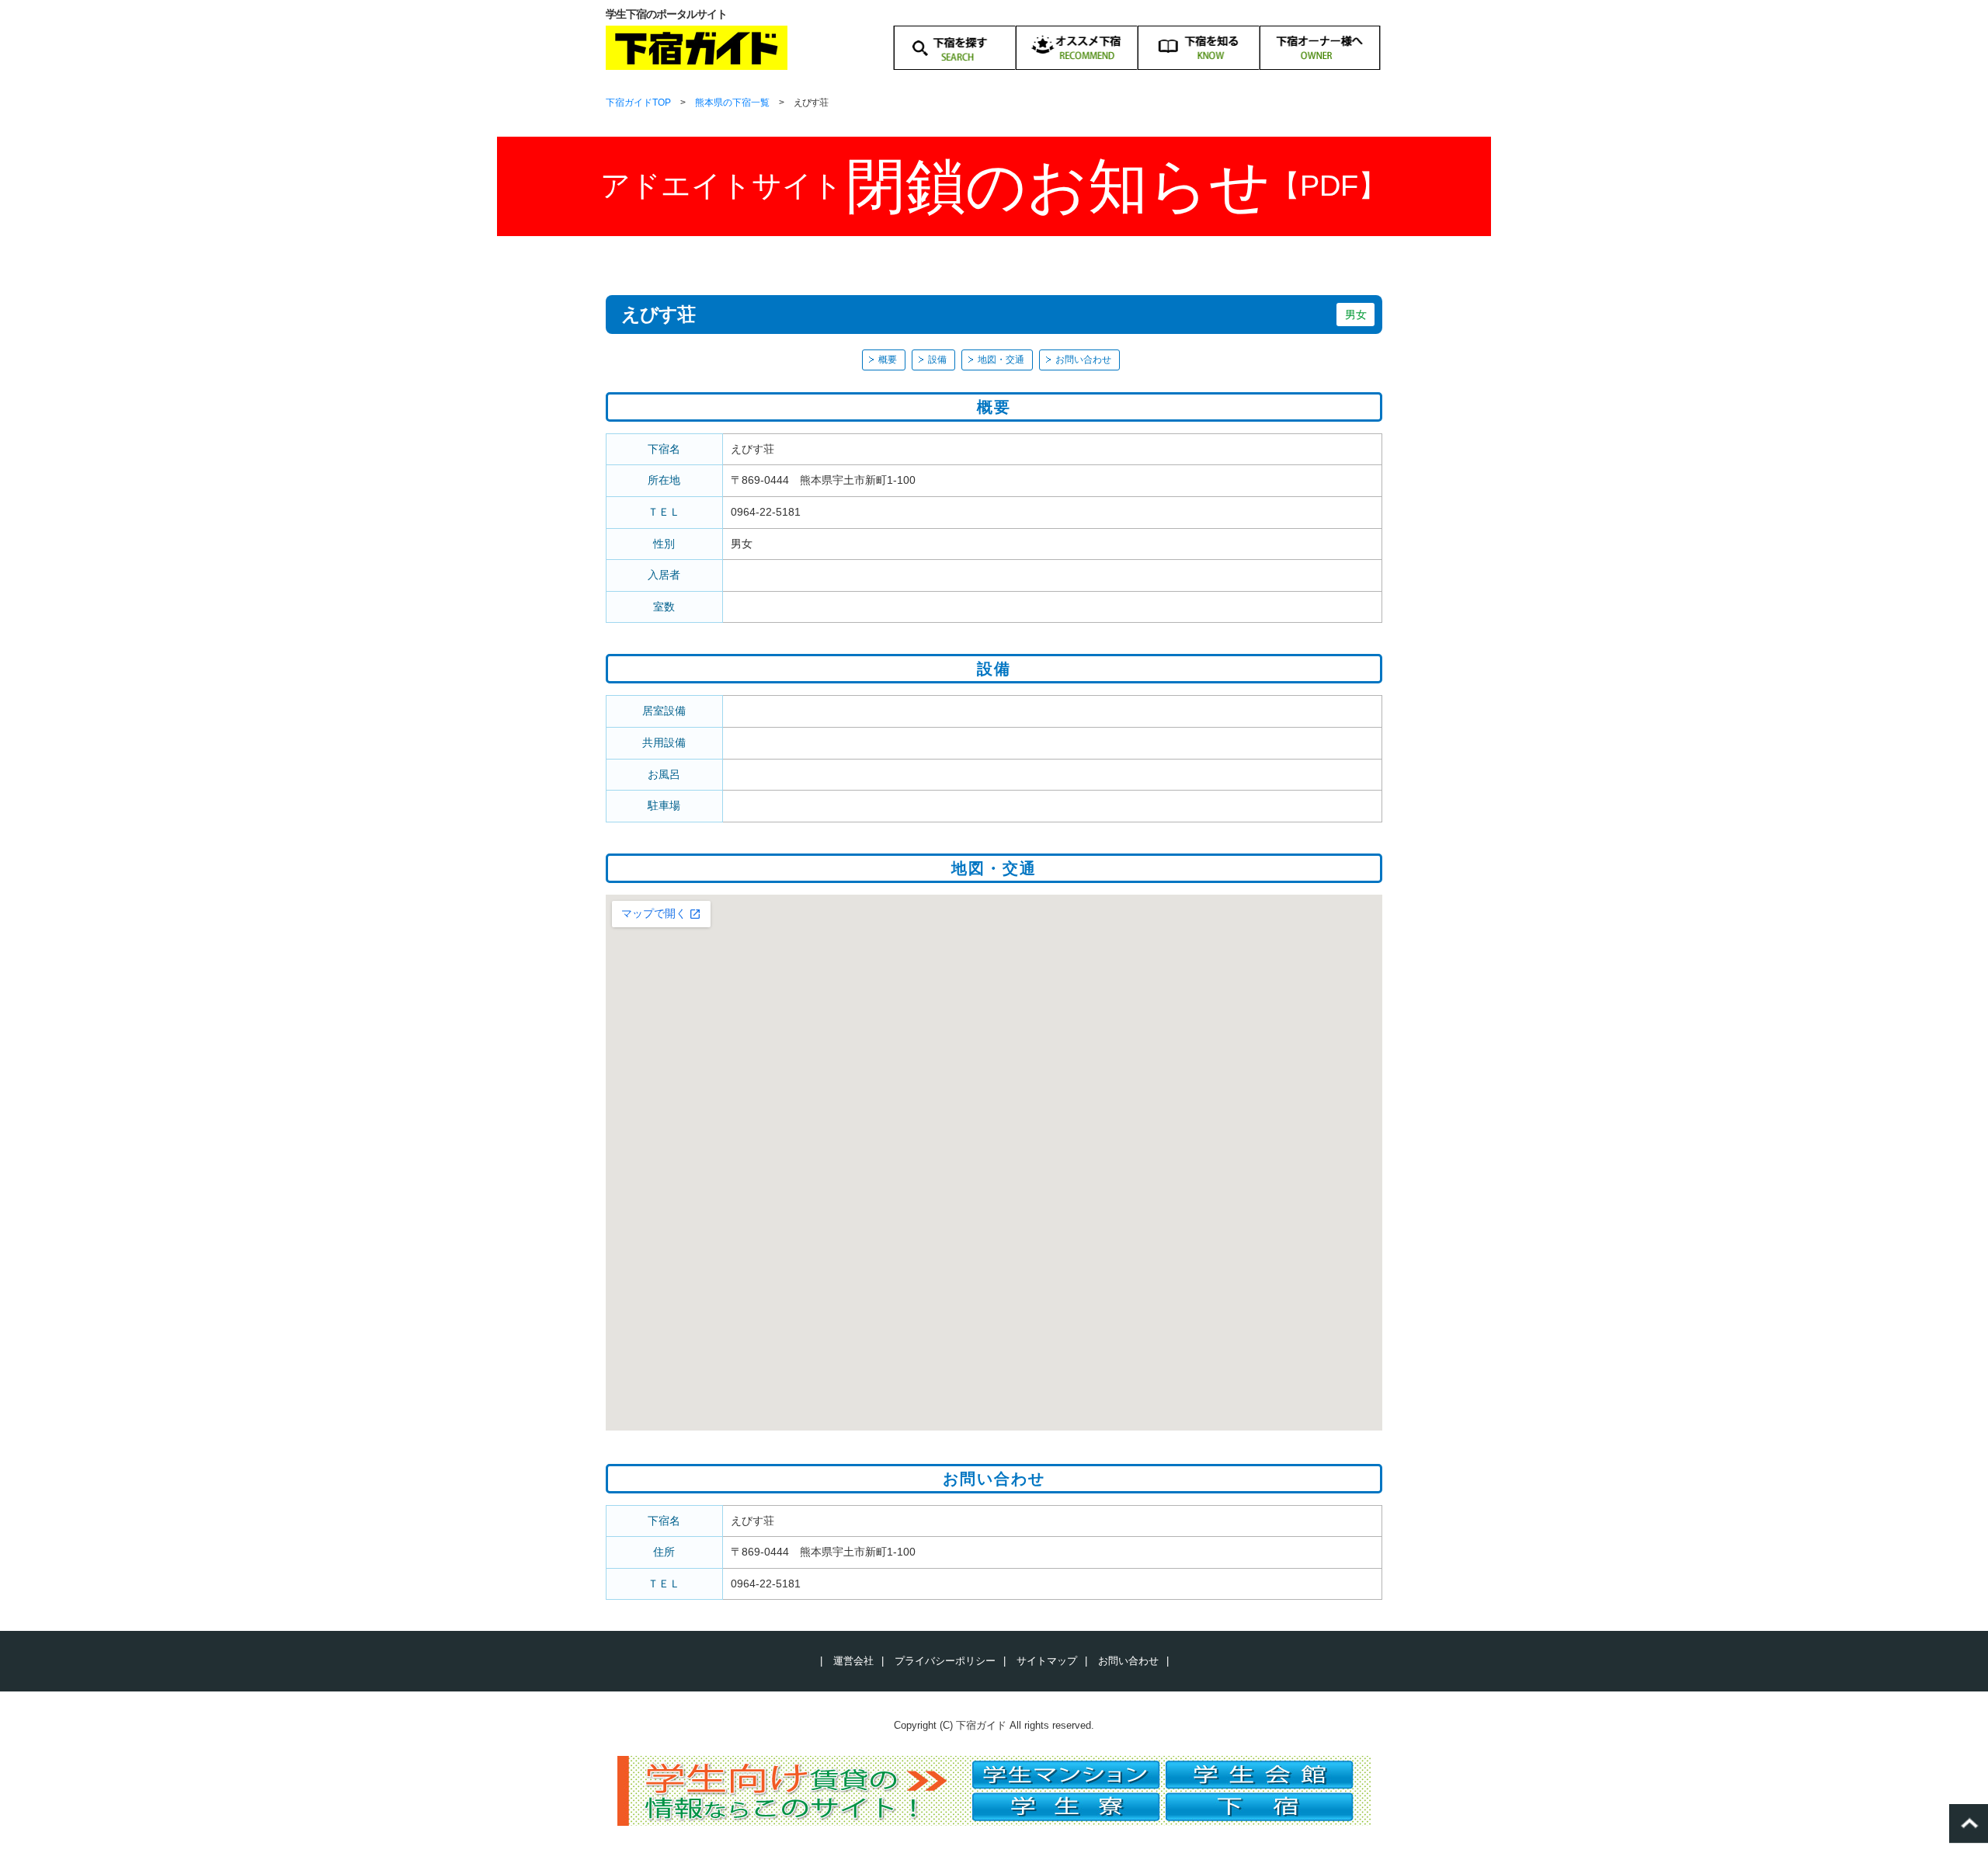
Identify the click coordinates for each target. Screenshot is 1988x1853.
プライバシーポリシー (945, 1661)
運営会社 (853, 1661)
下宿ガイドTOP (638, 103)
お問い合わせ (1083, 360)
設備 (937, 360)
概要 (888, 360)
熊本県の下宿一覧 (732, 103)
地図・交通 (1001, 360)
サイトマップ (1047, 1661)
